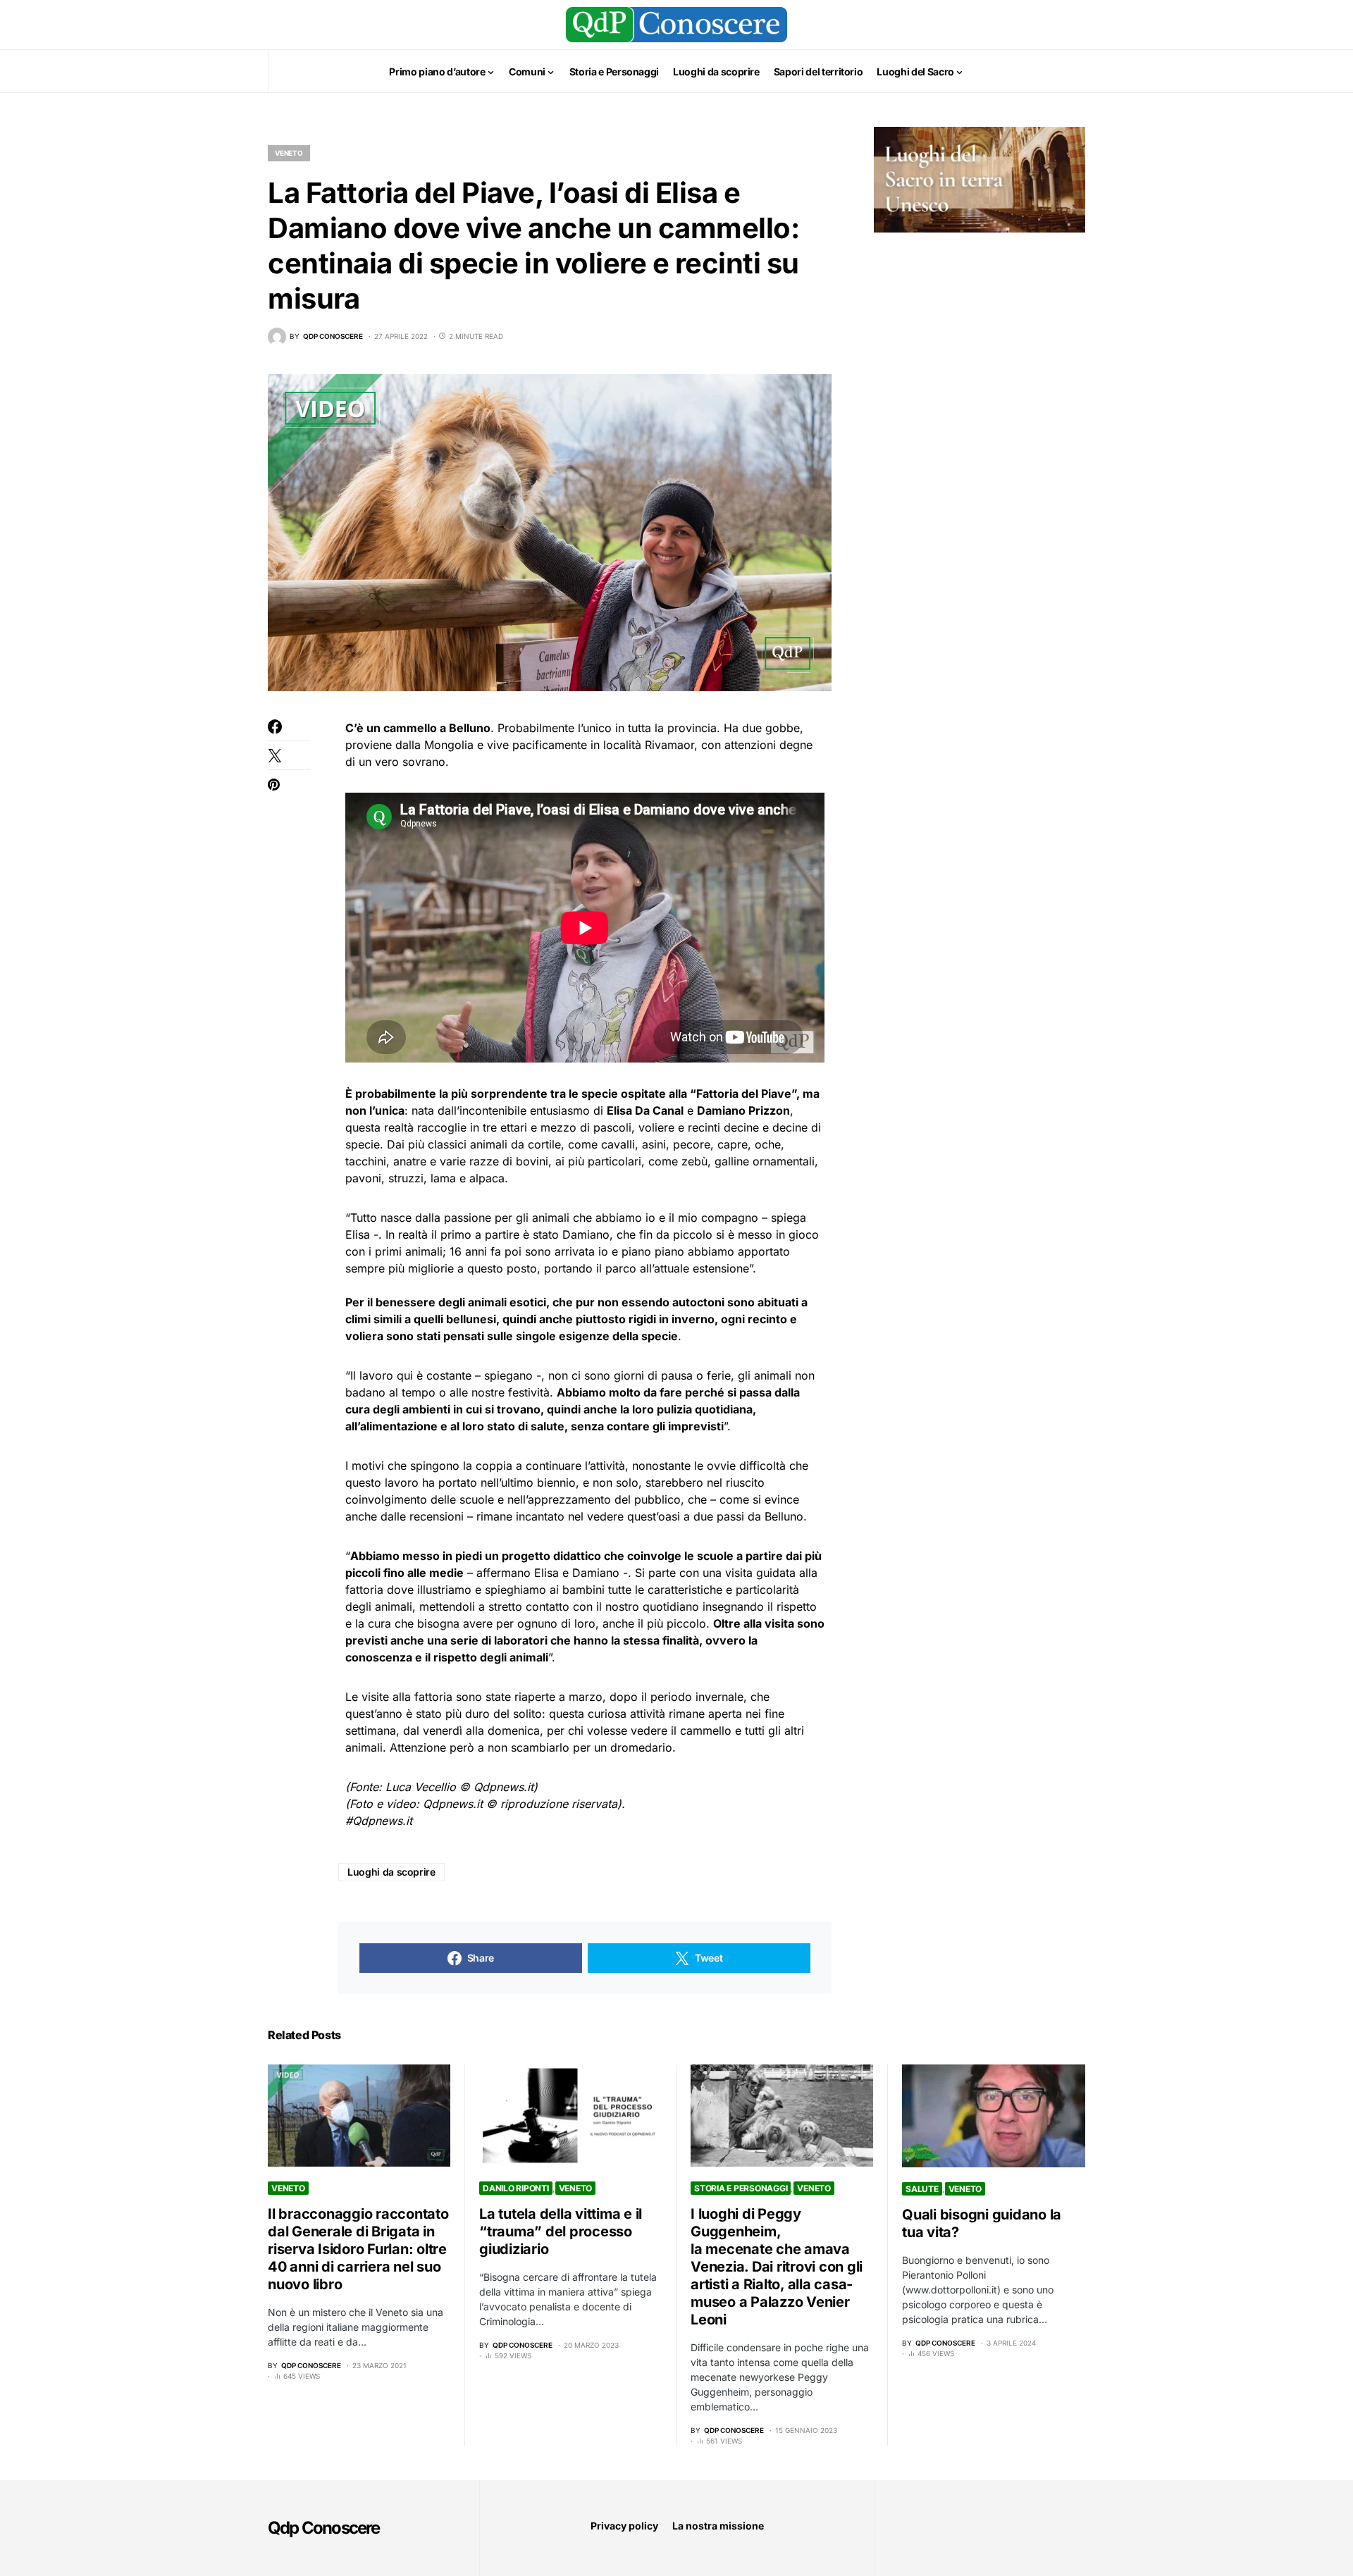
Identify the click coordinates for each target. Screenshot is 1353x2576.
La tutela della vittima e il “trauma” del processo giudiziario (561, 2231)
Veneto (289, 153)
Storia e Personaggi (741, 2188)
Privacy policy (624, 2526)
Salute (922, 2189)
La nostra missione (718, 2526)
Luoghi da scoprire (391, 1872)
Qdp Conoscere (324, 2528)
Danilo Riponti (516, 2188)
